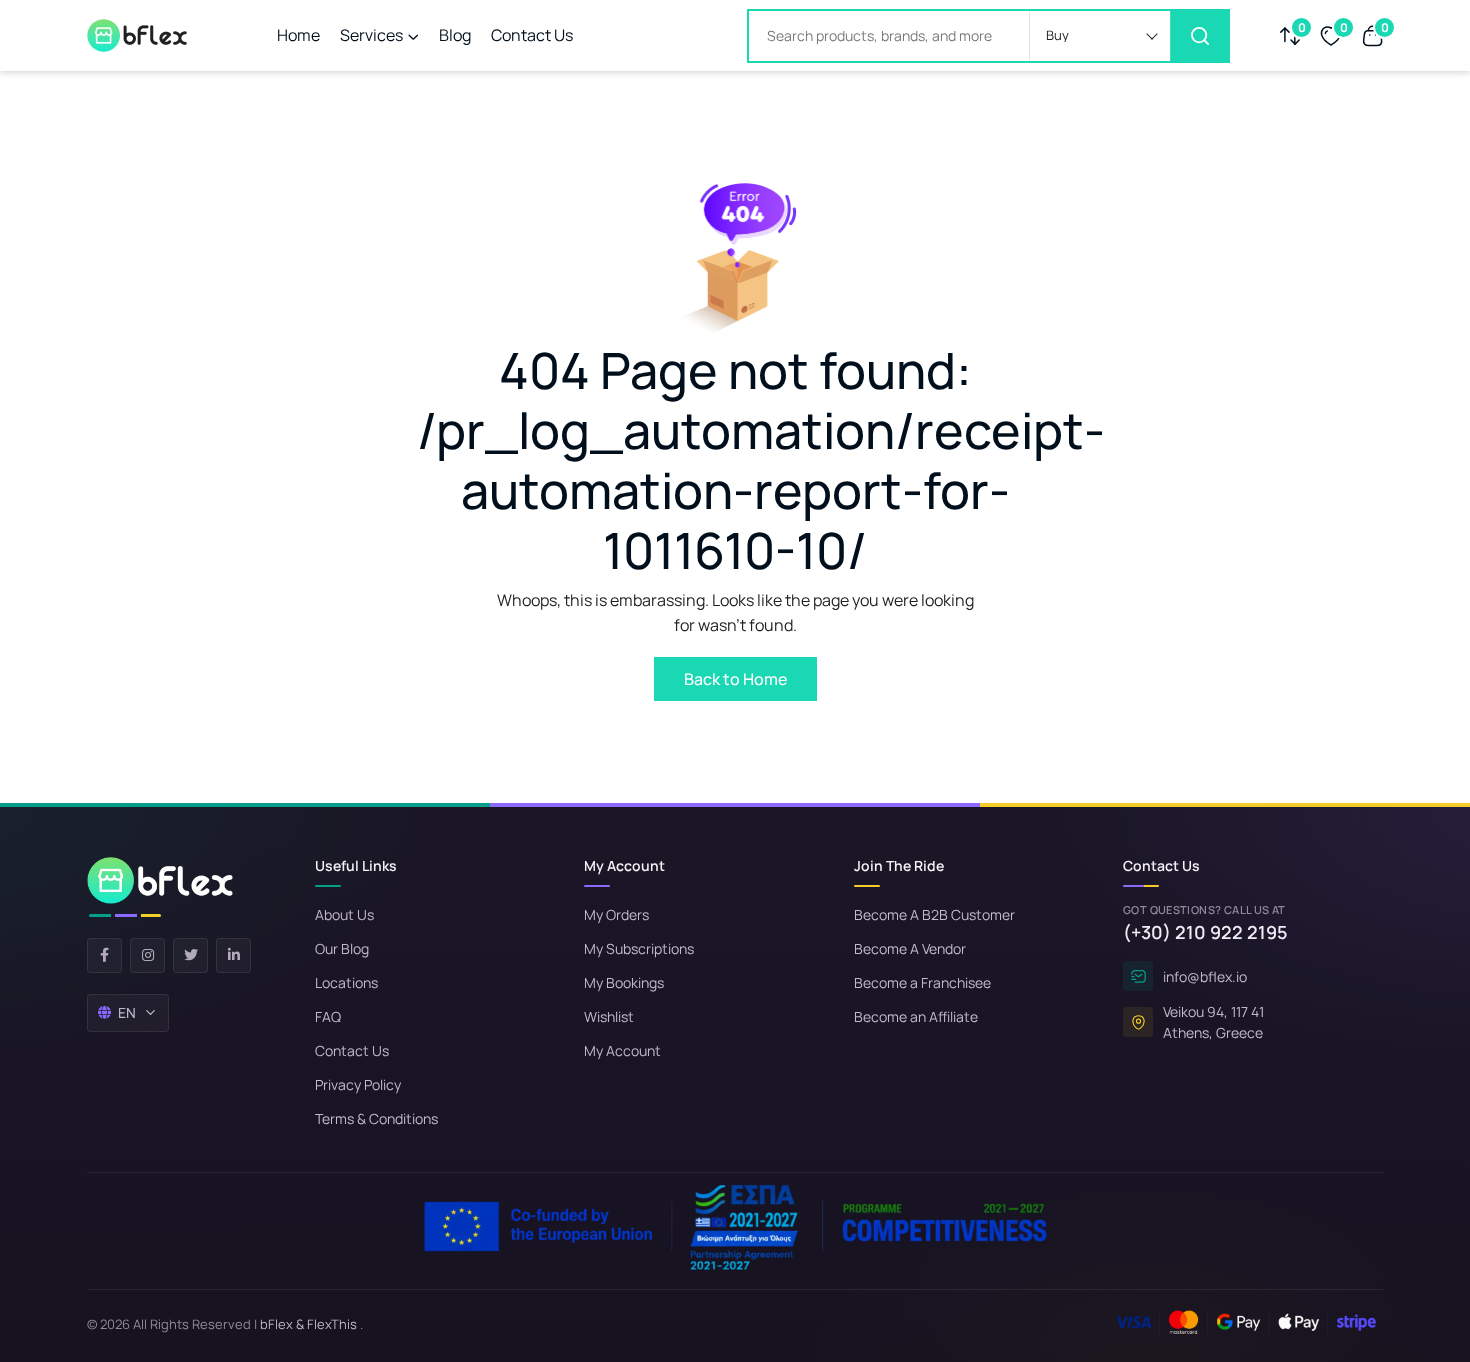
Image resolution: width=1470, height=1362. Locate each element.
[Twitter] (190, 955)
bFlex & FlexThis (308, 1324)
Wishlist (609, 1016)
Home (298, 35)
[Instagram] (147, 955)
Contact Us (532, 35)
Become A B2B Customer (934, 914)
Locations (346, 982)
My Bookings (624, 982)
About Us (344, 914)
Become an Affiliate (916, 1016)
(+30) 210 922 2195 (1205, 932)
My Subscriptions (639, 948)
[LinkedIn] (233, 955)
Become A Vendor (910, 948)
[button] (1100, 36)
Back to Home (735, 679)
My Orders (616, 914)
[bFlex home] (160, 887)
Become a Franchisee (922, 982)
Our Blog (342, 948)
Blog (455, 35)
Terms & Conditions (376, 1118)
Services (371, 35)
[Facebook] (104, 955)
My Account (622, 1050)
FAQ (328, 1016)
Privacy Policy (358, 1084)
